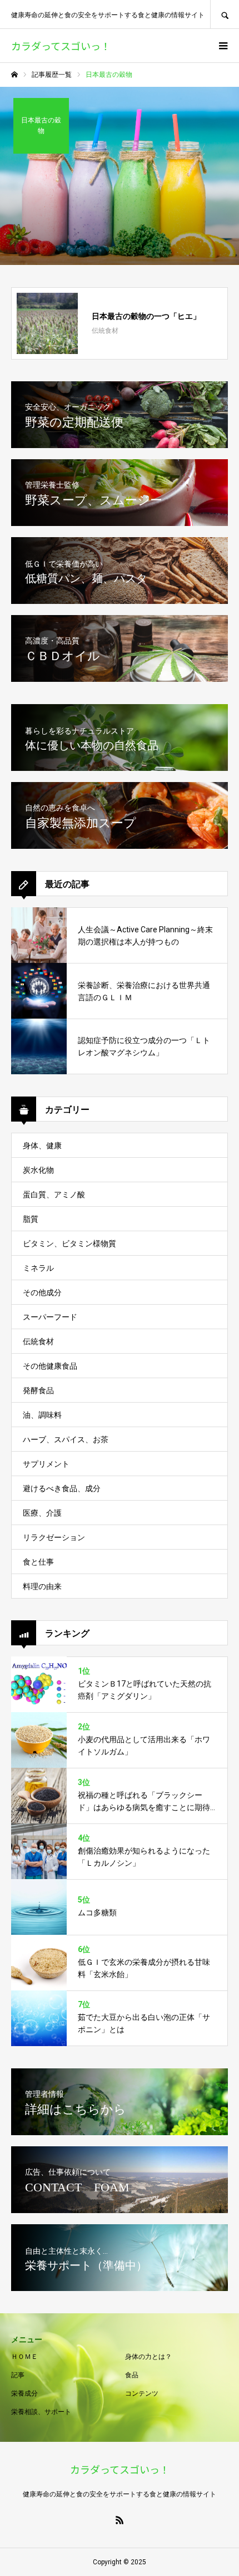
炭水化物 (38, 1170)
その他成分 (42, 1292)
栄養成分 (24, 2393)
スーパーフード (50, 1317)
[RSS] (120, 2520)
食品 (132, 2375)
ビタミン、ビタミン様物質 (69, 1243)
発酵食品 (38, 1390)
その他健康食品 (50, 1366)
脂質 (31, 1219)
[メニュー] (222, 46)
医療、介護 (42, 1513)
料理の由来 (42, 1586)
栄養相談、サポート (41, 2412)
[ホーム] (14, 75)
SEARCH (225, 14)
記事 (18, 2375)
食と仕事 (38, 1562)
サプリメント (46, 1464)
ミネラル (38, 1268)
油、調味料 (42, 1415)
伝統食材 (38, 1341)
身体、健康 (42, 1146)
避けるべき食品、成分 (62, 1488)
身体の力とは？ (148, 2357)
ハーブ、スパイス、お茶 (66, 1439)
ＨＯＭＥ (24, 2357)
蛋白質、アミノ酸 (54, 1194)
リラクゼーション (54, 1537)
